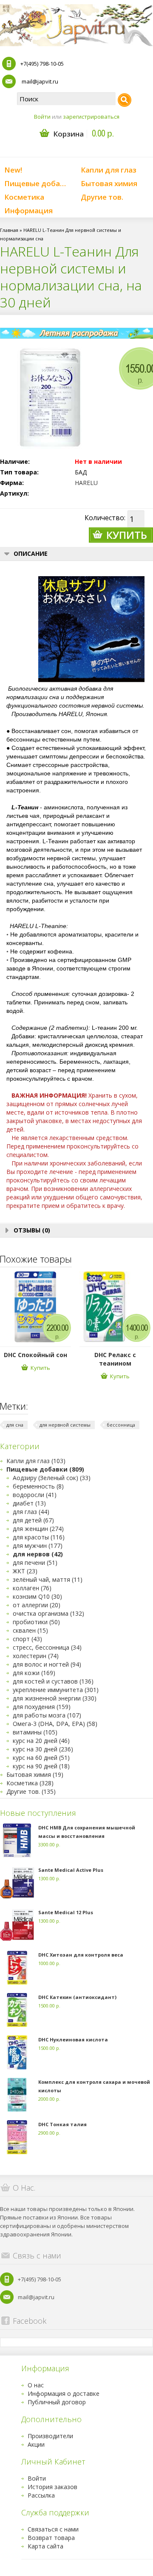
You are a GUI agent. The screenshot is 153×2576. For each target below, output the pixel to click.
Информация (28, 210)
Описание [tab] (31, 553)
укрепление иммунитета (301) (56, 1690)
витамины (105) (35, 1732)
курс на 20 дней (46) (41, 1741)
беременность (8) (38, 1486)
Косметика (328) (30, 1783)
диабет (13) (29, 1503)
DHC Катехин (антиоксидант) (77, 1997)
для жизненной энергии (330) (55, 1698)
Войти (42, 117)
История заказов (52, 2487)
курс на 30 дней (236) (43, 1749)
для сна (15, 1425)
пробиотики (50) (36, 1622)
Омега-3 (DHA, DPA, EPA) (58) (55, 1724)
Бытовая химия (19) (35, 1774)
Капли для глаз (109, 170)
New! (13, 170)
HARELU (86, 483)
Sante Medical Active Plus (71, 1870)
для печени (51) (35, 1563)
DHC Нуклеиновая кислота (73, 2039)
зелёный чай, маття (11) (48, 1579)
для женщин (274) (38, 1529)
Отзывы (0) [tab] (32, 1230)
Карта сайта (45, 2546)
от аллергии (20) (37, 1605)
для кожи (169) (34, 1673)
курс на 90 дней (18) (41, 1766)
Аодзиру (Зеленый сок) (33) (52, 1478)
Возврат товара (51, 2538)
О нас (36, 2385)
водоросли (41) (35, 1495)
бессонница (121, 1425)
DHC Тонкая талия (62, 2124)
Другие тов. (102, 197)
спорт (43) (27, 1639)
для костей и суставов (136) (53, 1681)
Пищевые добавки (38, 183)
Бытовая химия (109, 183)
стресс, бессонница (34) (47, 1647)
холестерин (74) (36, 1656)
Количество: (105, 518)
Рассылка (41, 2495)
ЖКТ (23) (25, 1571)
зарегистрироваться (91, 117)
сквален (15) (30, 1630)
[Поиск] (125, 100)
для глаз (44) (31, 1512)
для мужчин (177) (38, 1546)
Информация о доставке (64, 2393)
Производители (50, 2436)
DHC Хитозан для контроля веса (81, 1955)
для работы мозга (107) (47, 1715)
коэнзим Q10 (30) (37, 1596)
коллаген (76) (32, 1588)
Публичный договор (57, 2402)
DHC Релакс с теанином (115, 1359)
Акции (36, 2444)
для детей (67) (33, 1520)
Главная (9, 230)
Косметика (24, 197)
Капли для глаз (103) (36, 1461)
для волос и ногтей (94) (47, 1664)
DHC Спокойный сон (35, 1355)
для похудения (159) (42, 1707)
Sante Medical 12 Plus (66, 1912)
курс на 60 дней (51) (41, 1758)
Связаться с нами (53, 2529)
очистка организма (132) (48, 1613)
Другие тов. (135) (31, 1791)
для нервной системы (65, 1425)
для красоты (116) (39, 1537)
